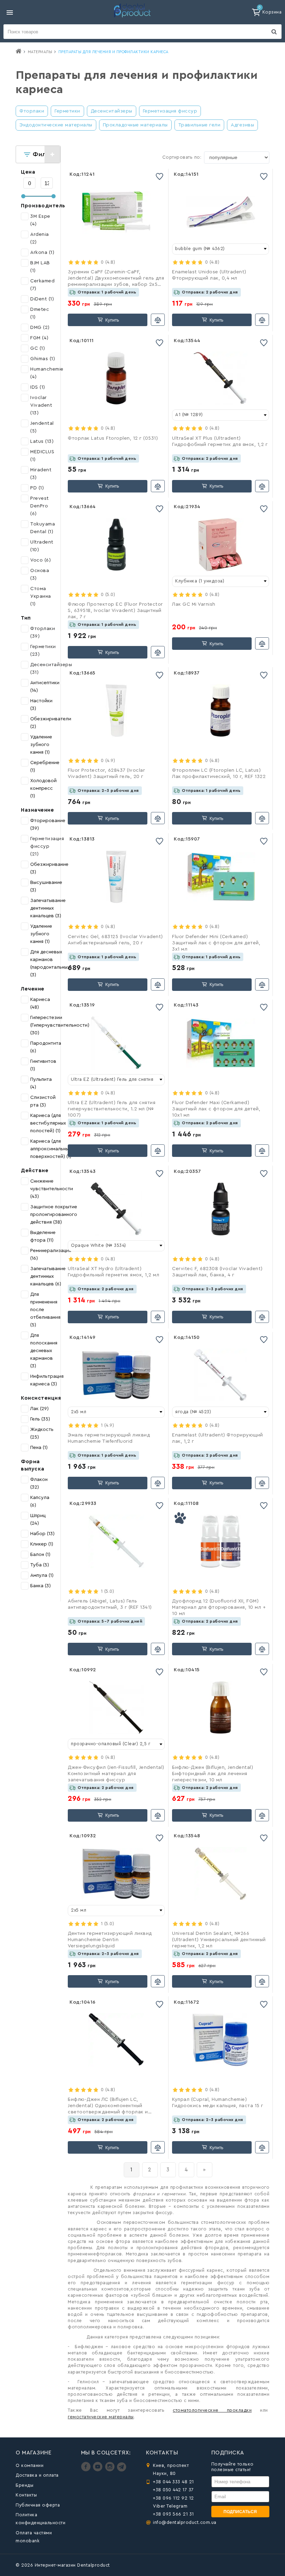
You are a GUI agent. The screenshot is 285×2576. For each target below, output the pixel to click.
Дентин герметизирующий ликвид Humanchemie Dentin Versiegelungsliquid (110, 1940)
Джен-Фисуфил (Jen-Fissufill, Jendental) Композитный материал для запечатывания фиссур (116, 1774)
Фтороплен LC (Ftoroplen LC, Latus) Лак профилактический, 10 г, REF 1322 (219, 773)
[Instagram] (111, 2470)
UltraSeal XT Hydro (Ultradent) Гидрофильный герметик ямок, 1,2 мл (113, 1272)
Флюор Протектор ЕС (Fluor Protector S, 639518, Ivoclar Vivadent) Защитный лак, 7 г (115, 611)
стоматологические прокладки (212, 2410)
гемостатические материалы (101, 2417)
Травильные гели (199, 125)
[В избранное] (160, 177)
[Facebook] (87, 2470)
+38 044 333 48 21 (173, 2482)
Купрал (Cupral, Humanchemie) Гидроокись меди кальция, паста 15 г (218, 2103)
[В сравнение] (158, 320)
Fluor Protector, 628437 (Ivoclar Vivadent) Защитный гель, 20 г (106, 773)
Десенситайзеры (112, 111)
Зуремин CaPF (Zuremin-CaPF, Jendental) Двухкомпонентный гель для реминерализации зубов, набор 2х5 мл (116, 279)
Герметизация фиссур (170, 111)
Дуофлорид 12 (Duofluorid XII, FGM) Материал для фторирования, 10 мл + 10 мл (219, 1607)
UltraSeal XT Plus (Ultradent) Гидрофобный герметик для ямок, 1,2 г (220, 441)
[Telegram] (121, 2470)
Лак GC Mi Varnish (194, 604)
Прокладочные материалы (135, 125)
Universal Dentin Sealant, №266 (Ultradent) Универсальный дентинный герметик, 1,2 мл (219, 1940)
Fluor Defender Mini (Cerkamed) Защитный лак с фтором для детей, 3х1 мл (216, 943)
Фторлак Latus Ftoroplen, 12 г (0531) (113, 438)
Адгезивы (242, 125)
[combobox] (221, 249)
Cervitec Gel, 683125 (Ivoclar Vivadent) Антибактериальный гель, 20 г (115, 940)
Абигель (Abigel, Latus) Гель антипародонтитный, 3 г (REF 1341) (110, 1604)
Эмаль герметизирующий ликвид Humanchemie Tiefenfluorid (109, 1438)
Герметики (67, 111)
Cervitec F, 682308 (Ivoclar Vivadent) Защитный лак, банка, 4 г (217, 1272)
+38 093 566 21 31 (173, 2514)
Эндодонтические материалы (56, 125)
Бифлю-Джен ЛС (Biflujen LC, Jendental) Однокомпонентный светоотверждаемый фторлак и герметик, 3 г (108, 2106)
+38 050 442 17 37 (173, 2490)
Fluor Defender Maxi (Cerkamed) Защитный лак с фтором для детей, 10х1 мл (216, 1109)
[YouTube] (99, 2470)
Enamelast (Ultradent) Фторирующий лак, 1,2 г (218, 1438)
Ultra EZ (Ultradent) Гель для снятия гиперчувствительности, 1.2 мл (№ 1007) (112, 1109)
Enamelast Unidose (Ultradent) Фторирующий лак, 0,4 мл (209, 275)
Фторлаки (32, 111)
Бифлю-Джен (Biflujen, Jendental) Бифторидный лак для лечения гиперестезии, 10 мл (213, 1774)
